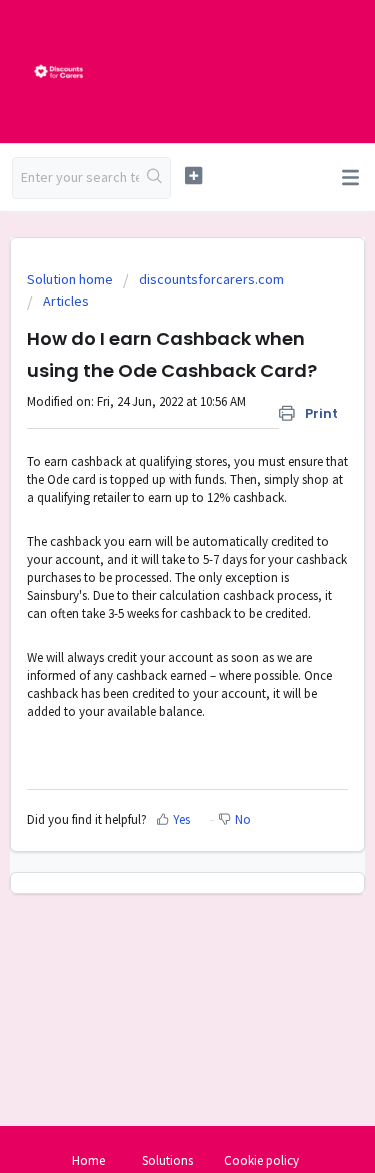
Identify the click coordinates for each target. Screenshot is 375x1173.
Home (88, 1160)
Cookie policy (261, 1160)
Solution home (71, 279)
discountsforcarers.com (211, 279)
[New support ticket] (193, 175)
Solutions (167, 1160)
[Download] (151, 575)
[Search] (154, 178)
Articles (66, 301)
